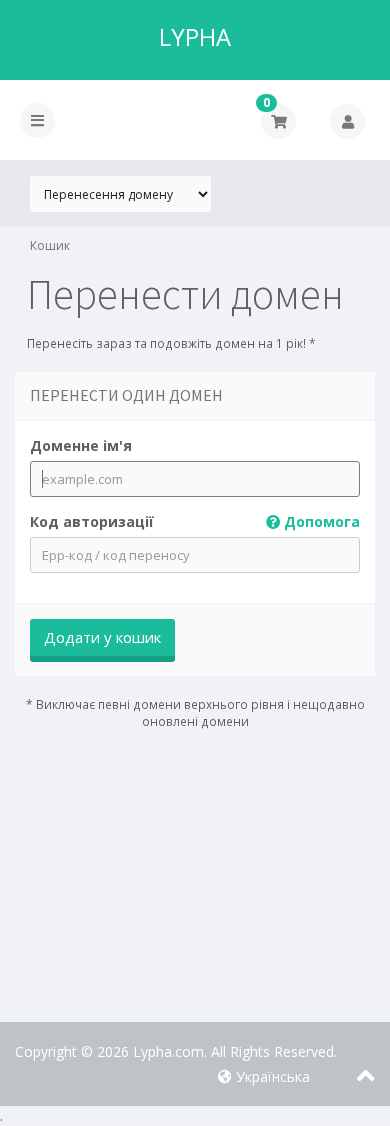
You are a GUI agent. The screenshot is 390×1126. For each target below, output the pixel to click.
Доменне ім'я (81, 445)
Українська (271, 1076)
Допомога (320, 521)
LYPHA (195, 37)
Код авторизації (195, 521)
